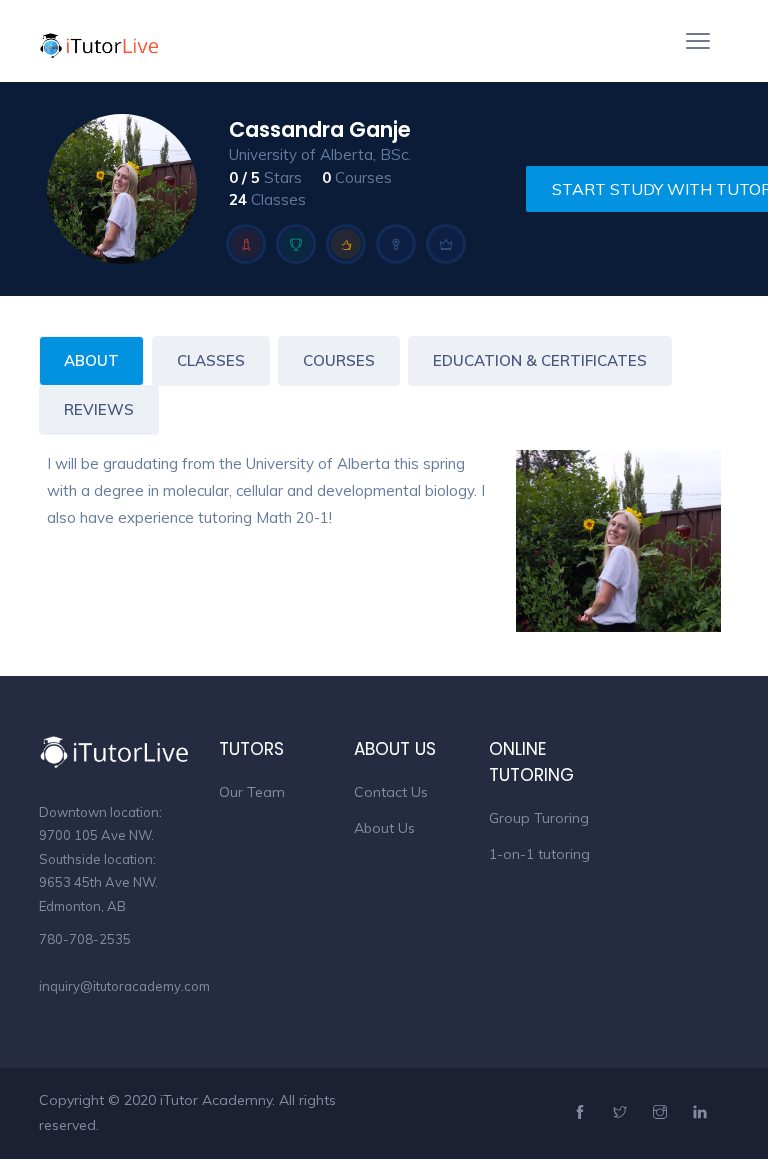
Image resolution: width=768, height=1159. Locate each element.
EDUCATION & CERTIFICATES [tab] (540, 360)
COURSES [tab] (339, 360)
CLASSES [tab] (211, 360)
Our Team (252, 792)
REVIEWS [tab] (99, 409)
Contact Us (391, 792)
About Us (384, 828)
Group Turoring (539, 818)
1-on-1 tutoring (539, 854)
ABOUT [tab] (91, 360)
